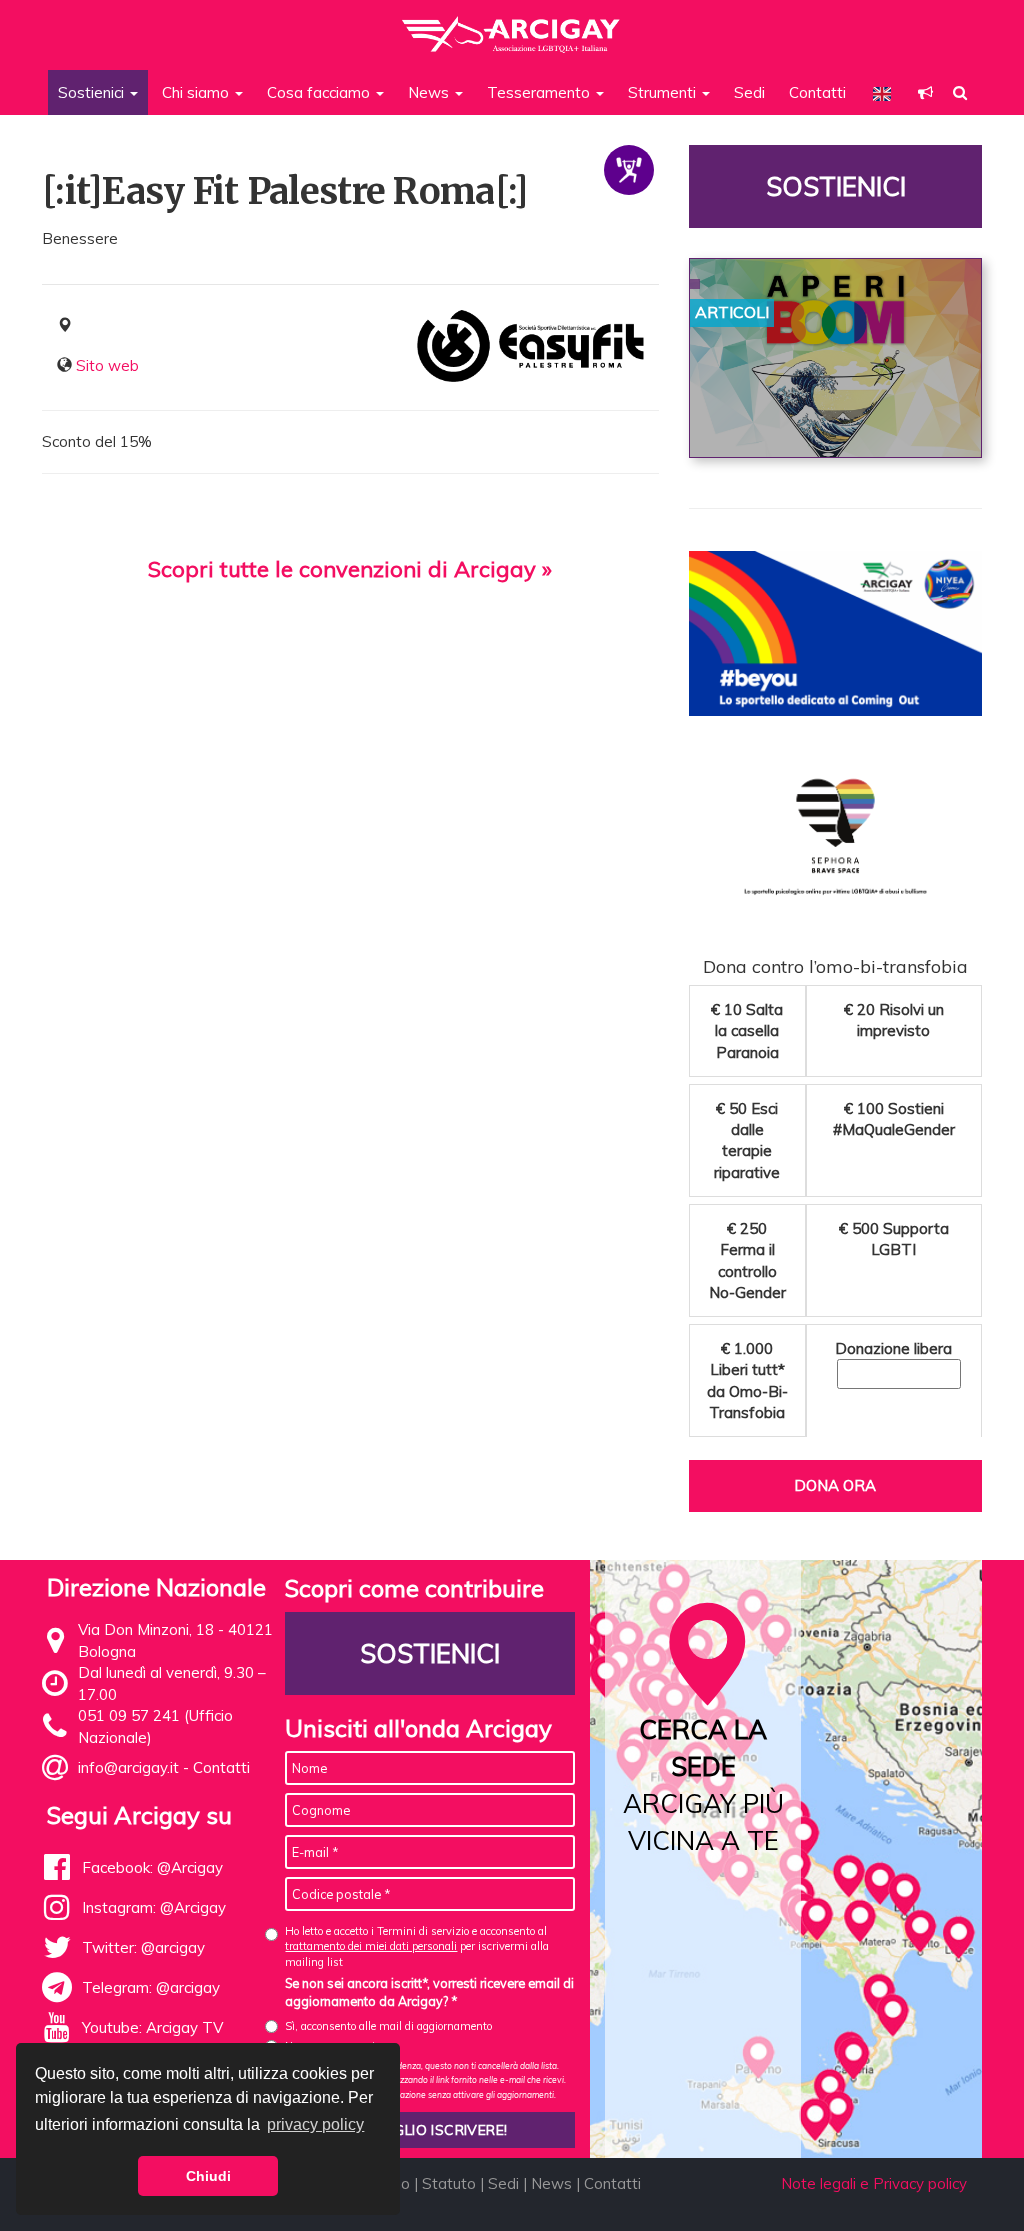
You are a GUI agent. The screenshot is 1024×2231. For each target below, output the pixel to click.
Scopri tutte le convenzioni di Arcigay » (350, 569)
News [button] (430, 92)
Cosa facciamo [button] (320, 92)
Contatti (817, 92)
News (551, 2183)
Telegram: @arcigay (151, 1987)
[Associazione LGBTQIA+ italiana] (512, 25)
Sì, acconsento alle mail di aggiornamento (388, 2026)
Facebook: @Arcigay (152, 1867)
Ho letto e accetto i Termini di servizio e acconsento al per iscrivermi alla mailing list (417, 1946)
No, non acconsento (333, 2046)
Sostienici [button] (93, 92)
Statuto (449, 2183)
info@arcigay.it (128, 1767)
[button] (925, 92)
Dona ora (835, 1485)
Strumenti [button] (664, 92)
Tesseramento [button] (540, 92)
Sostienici (835, 186)
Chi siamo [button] (197, 92)
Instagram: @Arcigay (154, 1907)
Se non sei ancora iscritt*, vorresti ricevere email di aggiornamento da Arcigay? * (429, 1992)
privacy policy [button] (315, 2124)
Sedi (749, 92)
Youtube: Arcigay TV (152, 2027)
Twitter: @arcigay (143, 1947)
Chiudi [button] (208, 2176)
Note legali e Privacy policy (874, 2183)
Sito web (107, 365)
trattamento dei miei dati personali (371, 1946)
